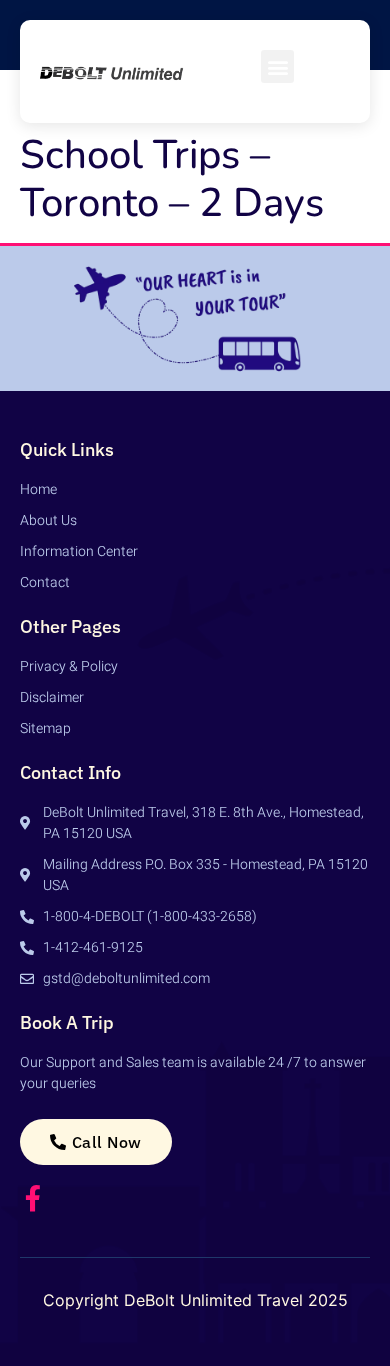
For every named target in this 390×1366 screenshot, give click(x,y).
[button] (277, 66)
